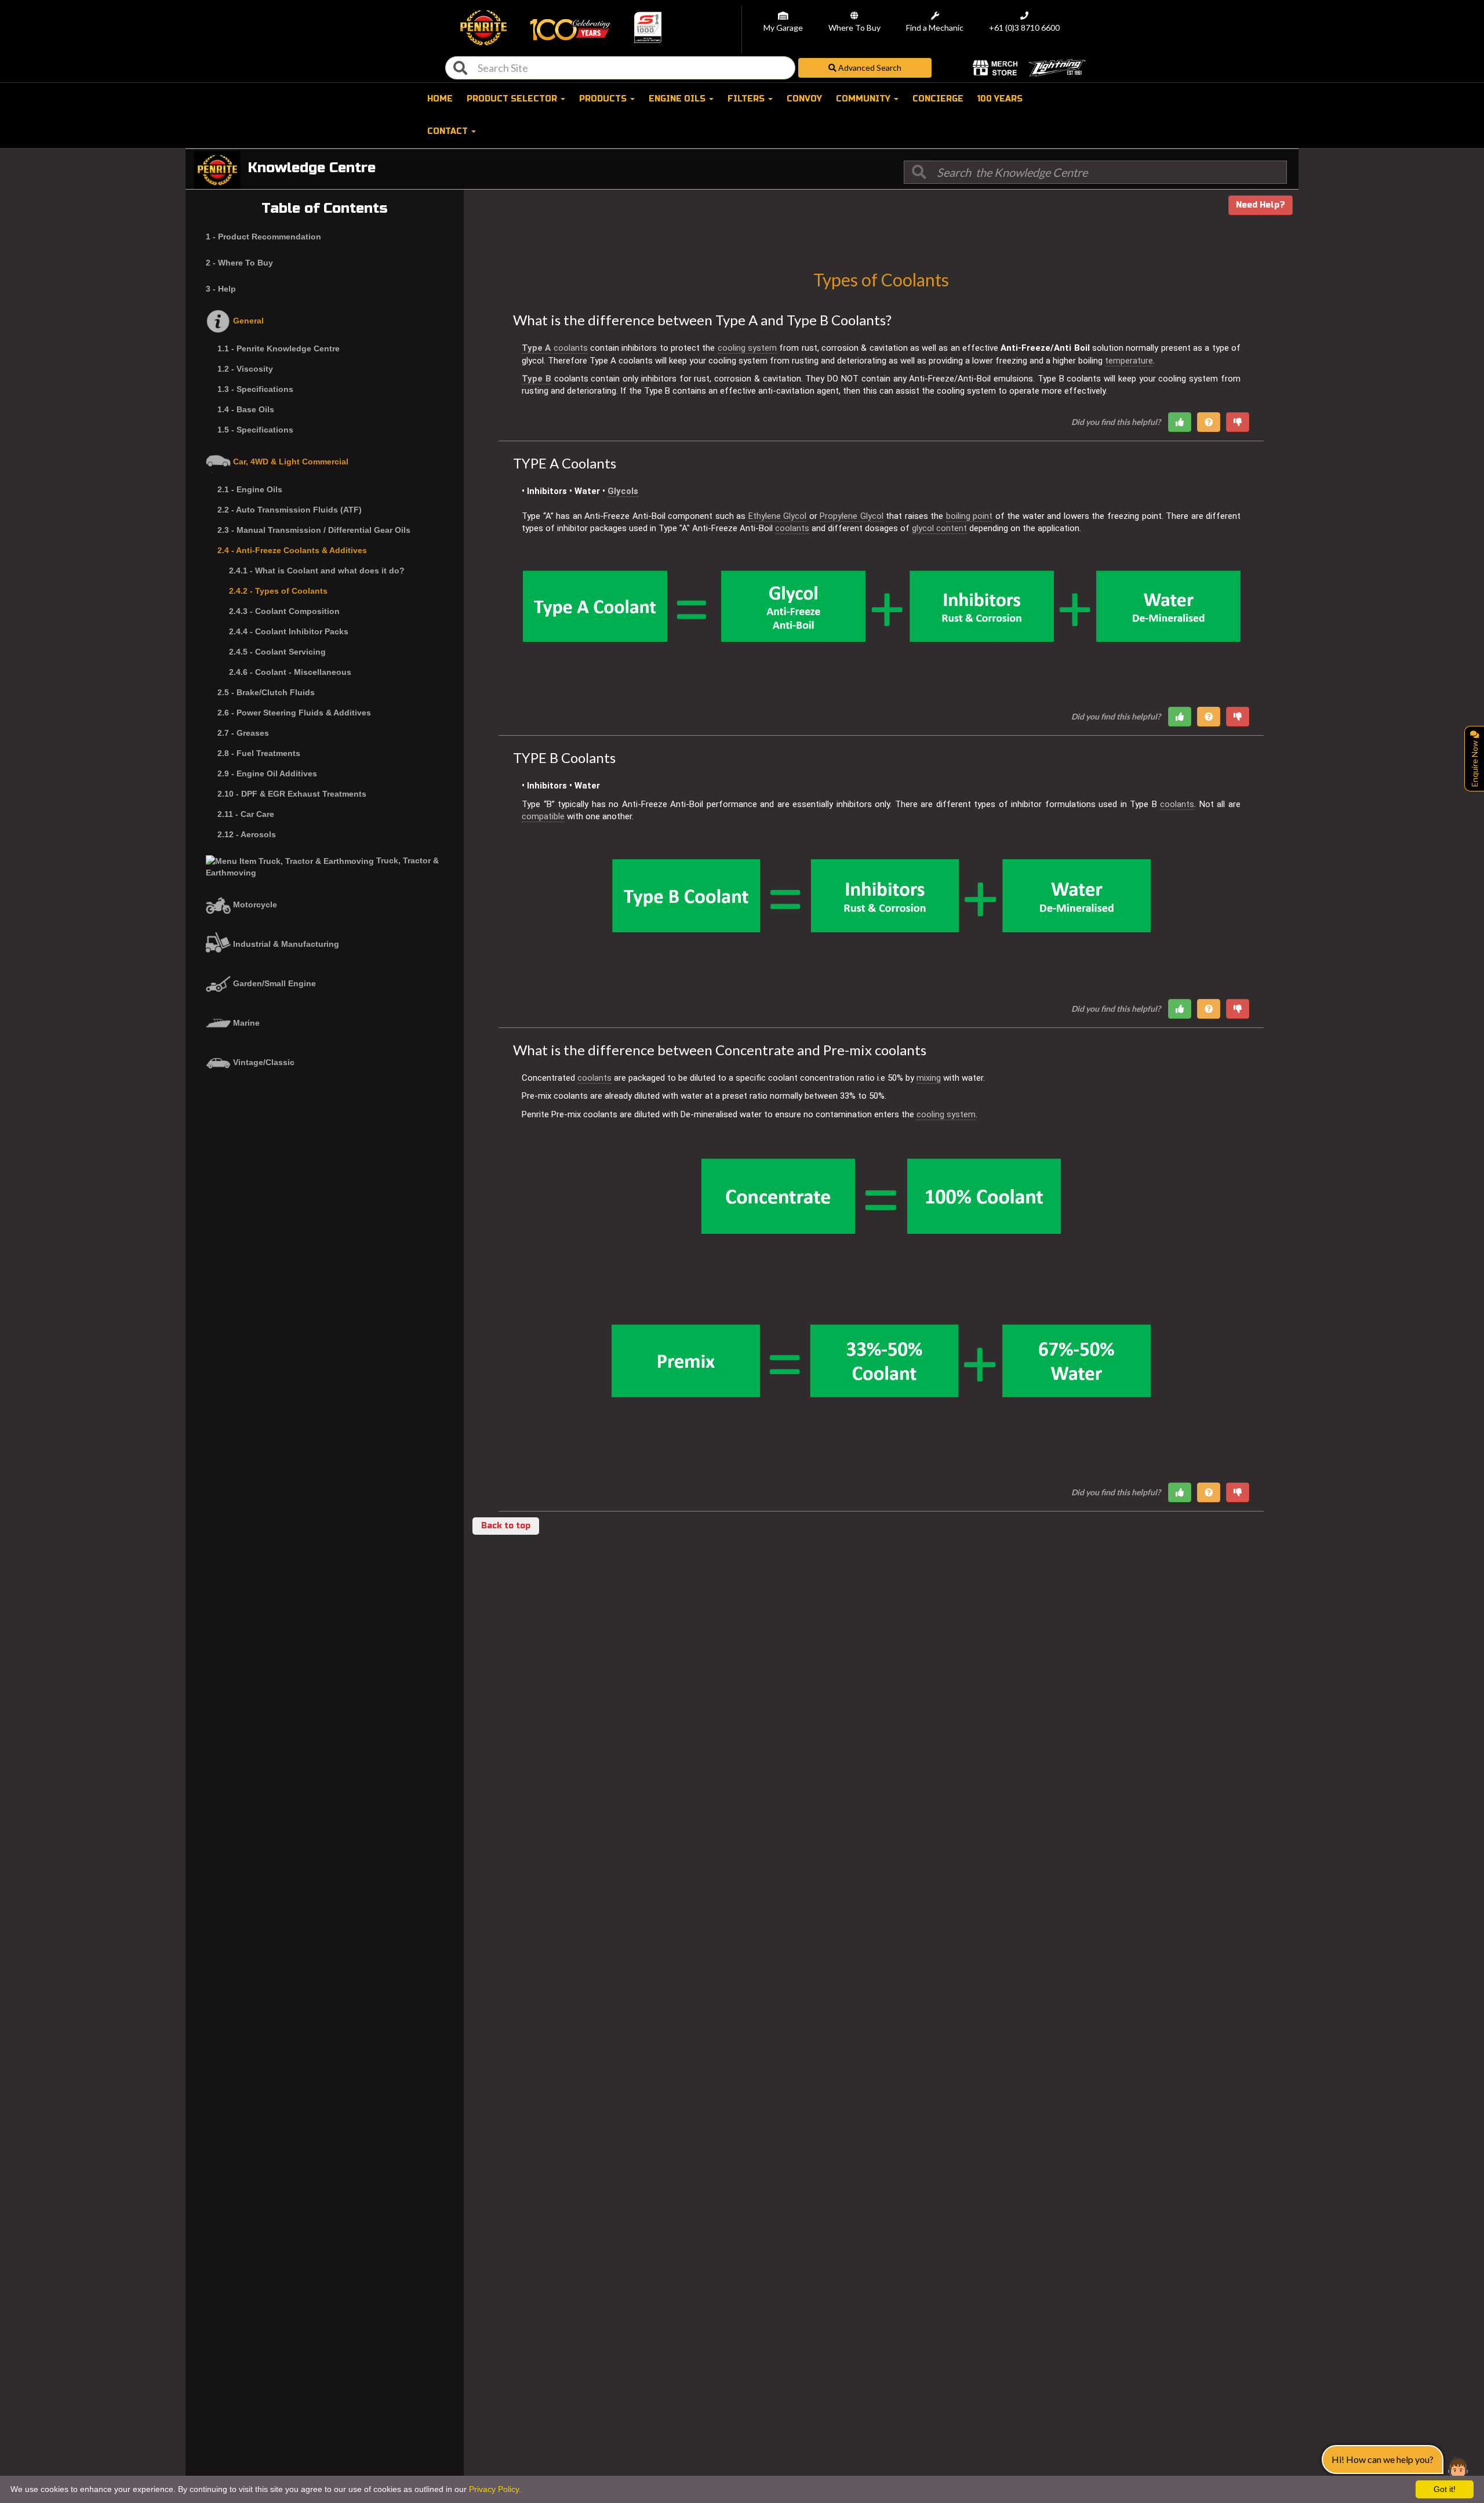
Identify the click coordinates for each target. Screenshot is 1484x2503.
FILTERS (747, 99)
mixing (929, 1078)
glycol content (939, 528)
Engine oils (678, 99)
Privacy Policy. (495, 2489)
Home (440, 99)
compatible (543, 816)
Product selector (513, 99)
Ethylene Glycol (778, 516)
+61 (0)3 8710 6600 (1024, 28)
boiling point (970, 516)
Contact (449, 131)
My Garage (783, 28)
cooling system (747, 348)
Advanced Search (869, 68)
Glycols (623, 491)
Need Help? (1261, 205)
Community (864, 99)
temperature (1129, 361)
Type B (537, 379)
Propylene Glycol (852, 516)
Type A (536, 348)
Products (604, 99)
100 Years (1000, 99)
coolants (571, 348)
